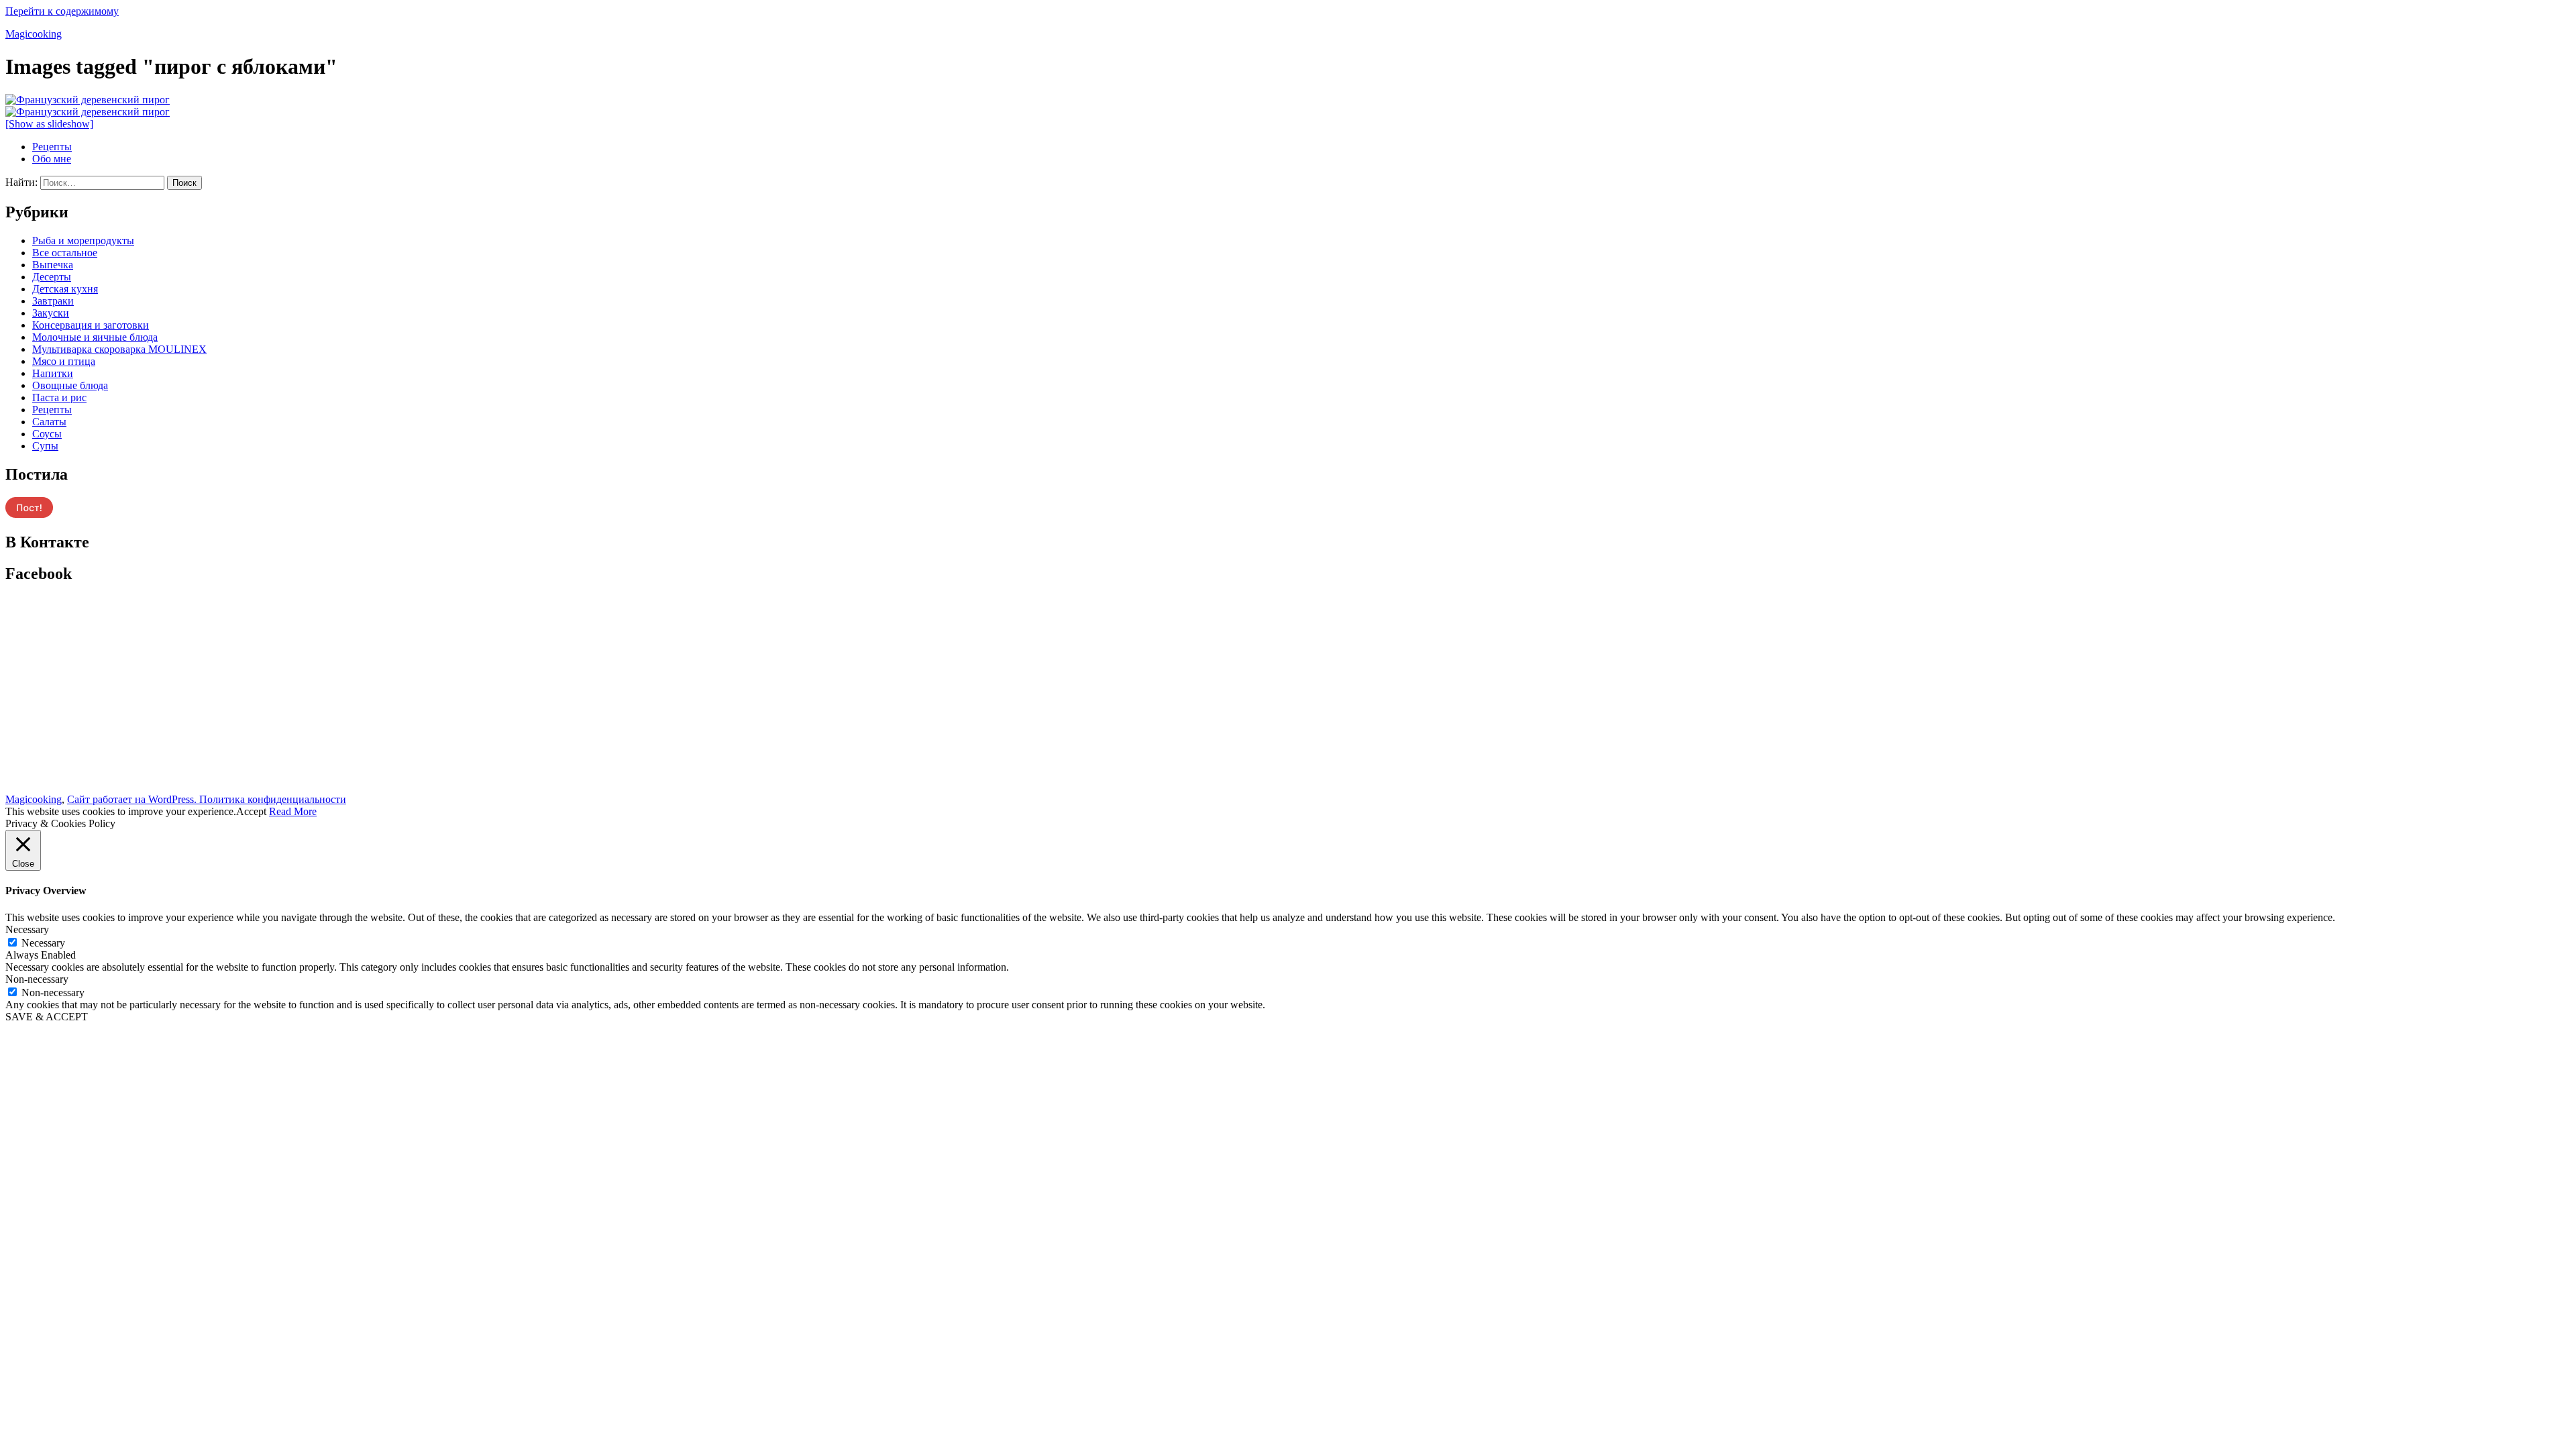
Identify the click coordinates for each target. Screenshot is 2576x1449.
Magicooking (34, 34)
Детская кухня (65, 289)
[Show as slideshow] (49, 124)
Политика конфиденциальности (273, 799)
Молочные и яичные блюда (95, 337)
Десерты (52, 277)
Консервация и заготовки (91, 325)
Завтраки (53, 301)
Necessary (43, 943)
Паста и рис (59, 397)
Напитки (53, 373)
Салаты (49, 422)
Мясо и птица (64, 361)
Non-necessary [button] (37, 979)
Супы (45, 446)
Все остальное (65, 253)
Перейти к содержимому (62, 11)
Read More (293, 811)
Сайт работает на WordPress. (133, 799)
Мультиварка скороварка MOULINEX (119, 349)
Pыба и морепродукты (83, 240)
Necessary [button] (27, 929)
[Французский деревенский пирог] (88, 100)
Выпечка (53, 265)
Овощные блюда (70, 385)
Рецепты (52, 147)
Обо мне (52, 159)
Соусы (47, 434)
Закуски (51, 313)
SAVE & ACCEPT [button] (47, 1017)
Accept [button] (251, 811)
